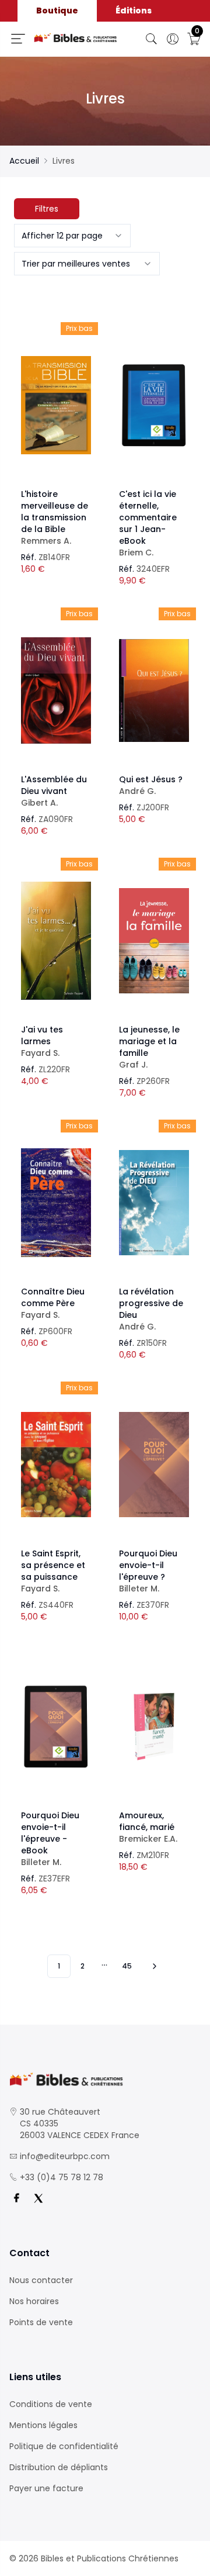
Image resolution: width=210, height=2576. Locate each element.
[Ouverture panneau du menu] (18, 39)
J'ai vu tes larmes (42, 1041)
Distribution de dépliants (59, 2467)
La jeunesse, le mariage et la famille (149, 1047)
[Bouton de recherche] (152, 39)
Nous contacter (41, 2280)
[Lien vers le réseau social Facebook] (16, 2198)
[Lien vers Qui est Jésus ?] (154, 690)
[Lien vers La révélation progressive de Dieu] (154, 1203)
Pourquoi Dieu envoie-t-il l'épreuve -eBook (50, 1839)
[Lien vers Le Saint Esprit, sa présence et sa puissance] (56, 1465)
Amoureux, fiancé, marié (148, 1827)
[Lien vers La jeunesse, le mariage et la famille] (154, 941)
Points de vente (41, 2322)
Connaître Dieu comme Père (53, 1303)
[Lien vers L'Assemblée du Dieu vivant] (56, 690)
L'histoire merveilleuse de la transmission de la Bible (55, 517)
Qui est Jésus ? (151, 785)
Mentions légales (43, 2425)
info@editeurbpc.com (65, 2156)
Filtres (47, 209)
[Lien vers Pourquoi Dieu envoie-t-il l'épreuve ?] (154, 1465)
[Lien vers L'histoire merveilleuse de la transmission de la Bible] (56, 405)
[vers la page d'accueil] (105, 2079)
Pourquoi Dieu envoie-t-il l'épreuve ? (148, 1571)
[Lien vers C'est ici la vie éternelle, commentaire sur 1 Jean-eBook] (154, 405)
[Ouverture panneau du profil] (173, 39)
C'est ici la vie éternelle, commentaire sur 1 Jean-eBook (148, 523)
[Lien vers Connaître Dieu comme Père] (56, 1203)
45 (127, 1966)
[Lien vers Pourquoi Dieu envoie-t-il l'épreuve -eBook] (56, 1726)
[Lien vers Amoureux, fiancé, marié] (154, 1726)
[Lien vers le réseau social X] (38, 2198)
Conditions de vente (51, 2404)
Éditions (134, 11)
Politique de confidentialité (64, 2446)
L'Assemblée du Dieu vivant (54, 791)
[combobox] (72, 236)
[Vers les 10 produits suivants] (153, 1966)
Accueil (24, 161)
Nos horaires (34, 2301)
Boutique (57, 11)
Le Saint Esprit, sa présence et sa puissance (53, 1571)
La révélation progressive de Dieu (151, 1309)
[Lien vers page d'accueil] (76, 38)
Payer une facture (46, 2488)
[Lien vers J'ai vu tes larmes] (56, 941)
